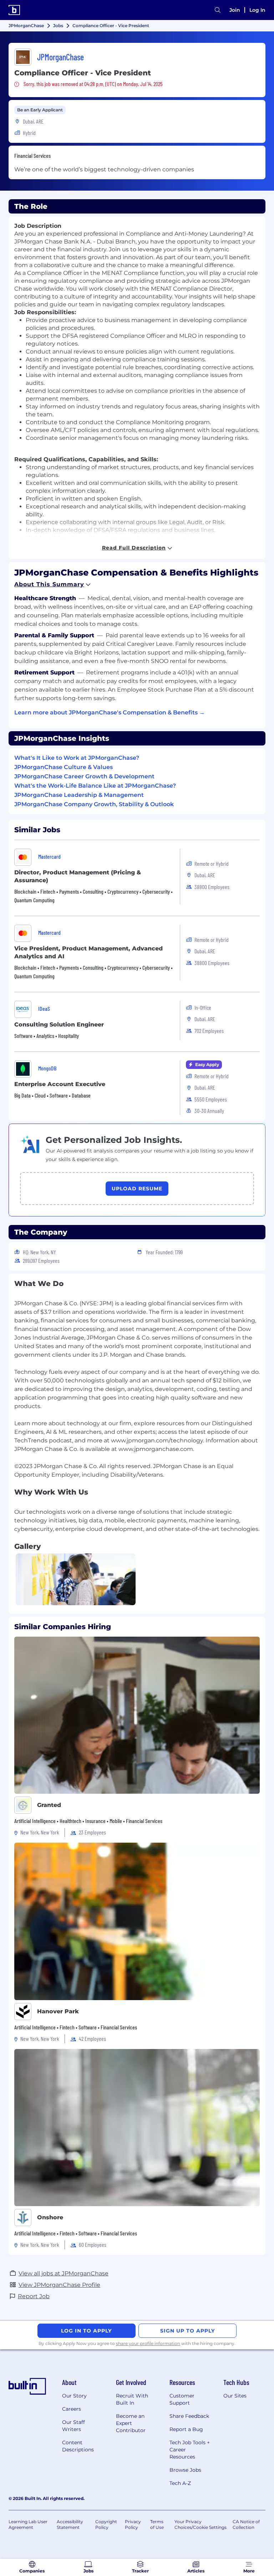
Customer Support (182, 2399)
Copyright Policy (106, 2524)
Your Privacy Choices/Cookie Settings (201, 2524)
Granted (49, 1805)
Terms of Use (157, 2524)
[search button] (218, 10)
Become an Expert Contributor (131, 2423)
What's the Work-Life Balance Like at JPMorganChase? (95, 786)
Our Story (74, 2396)
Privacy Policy (133, 2524)
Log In (257, 10)
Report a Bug (186, 2429)
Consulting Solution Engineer (59, 1025)
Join (235, 10)
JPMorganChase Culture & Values (64, 767)
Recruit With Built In (132, 2399)
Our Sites (235, 2396)
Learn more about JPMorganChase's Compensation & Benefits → (110, 712)
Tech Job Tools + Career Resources (190, 2450)
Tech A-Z (180, 2483)
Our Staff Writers (73, 2426)
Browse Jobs (185, 2470)
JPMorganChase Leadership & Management (79, 795)
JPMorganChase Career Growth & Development (84, 776)
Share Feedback (189, 2416)
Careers (72, 2409)
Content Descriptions (78, 2446)
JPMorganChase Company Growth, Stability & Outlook (94, 804)
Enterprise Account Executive (60, 1084)
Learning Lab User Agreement (28, 2524)
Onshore (50, 2217)
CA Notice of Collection (246, 2524)
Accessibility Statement (70, 2524)
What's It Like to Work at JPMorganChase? (77, 758)
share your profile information (148, 2343)
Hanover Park (58, 2011)
